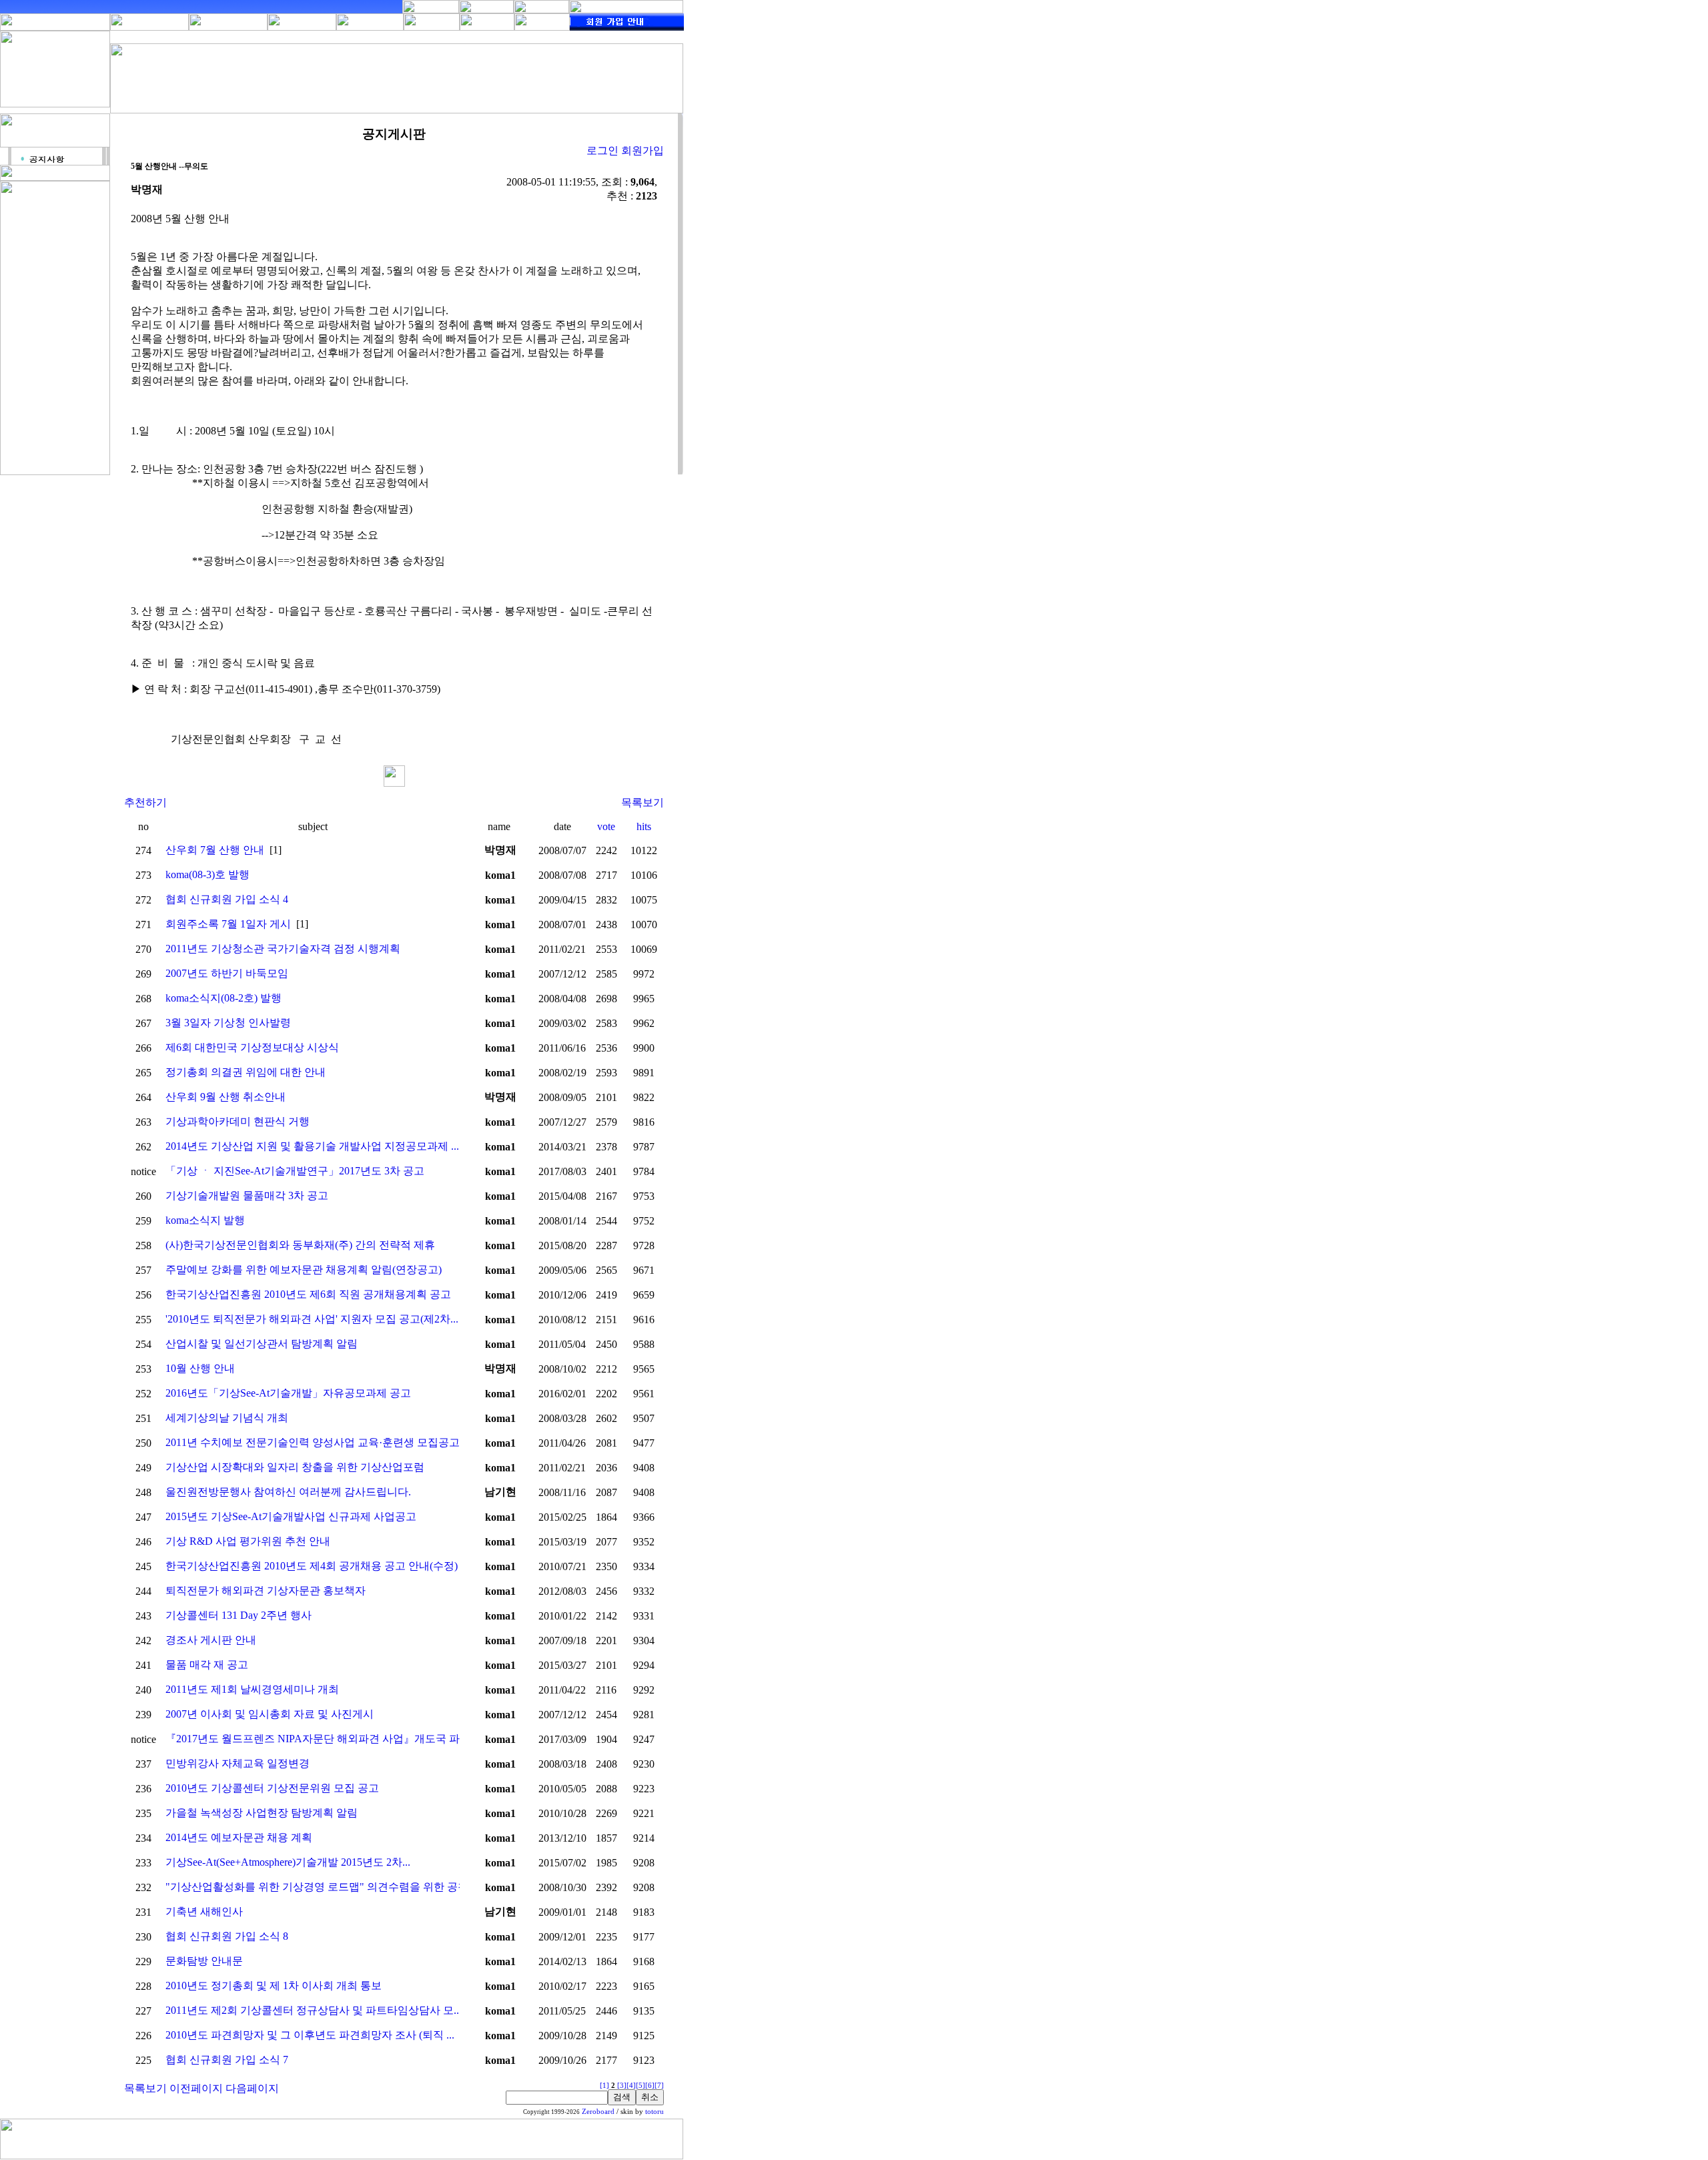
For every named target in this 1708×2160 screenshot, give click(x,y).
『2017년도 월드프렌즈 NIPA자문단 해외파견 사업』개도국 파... (317, 1739)
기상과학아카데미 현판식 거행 (238, 1121)
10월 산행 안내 (200, 1368)
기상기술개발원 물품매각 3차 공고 (247, 1195)
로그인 (602, 150)
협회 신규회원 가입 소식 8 (227, 1936)
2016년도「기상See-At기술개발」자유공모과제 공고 (288, 1393)
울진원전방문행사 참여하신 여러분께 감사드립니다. (288, 1492)
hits (644, 826)
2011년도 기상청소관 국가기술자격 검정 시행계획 (283, 949)
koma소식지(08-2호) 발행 (224, 998)
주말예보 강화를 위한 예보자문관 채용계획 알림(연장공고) (304, 1270)
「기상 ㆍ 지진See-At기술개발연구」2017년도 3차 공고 (295, 1171)
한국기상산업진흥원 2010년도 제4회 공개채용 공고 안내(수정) (312, 1566)
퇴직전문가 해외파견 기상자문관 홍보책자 (266, 1590)
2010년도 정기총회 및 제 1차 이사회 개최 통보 (274, 1986)
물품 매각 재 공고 (207, 1665)
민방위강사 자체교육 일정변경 (238, 1763)
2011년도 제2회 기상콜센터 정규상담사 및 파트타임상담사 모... (314, 2010)
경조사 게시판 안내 (211, 1640)
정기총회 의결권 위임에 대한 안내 (246, 1072)
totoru (655, 2112)
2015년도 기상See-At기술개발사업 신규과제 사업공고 (291, 1516)
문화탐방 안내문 (204, 1961)
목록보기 (643, 802)
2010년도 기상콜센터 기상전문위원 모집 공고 (272, 1788)
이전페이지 (196, 2088)
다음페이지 (252, 2088)
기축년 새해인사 (204, 1911)
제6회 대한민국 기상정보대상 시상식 (252, 1047)
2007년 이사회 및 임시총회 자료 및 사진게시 (270, 1714)
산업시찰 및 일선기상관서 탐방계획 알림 (262, 1344)
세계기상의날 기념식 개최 (227, 1418)
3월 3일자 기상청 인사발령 (228, 1023)
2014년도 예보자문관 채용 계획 (239, 1837)
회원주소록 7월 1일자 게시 (228, 924)
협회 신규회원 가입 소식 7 (227, 2060)
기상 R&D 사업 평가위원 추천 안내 (248, 1541)
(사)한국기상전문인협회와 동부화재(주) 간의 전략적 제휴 (300, 1245)
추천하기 (145, 802)
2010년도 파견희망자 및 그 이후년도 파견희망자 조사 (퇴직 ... (310, 2035)
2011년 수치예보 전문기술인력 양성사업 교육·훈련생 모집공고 (313, 1442)
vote (606, 826)
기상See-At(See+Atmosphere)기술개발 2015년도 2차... (288, 1862)
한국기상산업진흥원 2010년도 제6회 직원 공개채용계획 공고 (308, 1294)
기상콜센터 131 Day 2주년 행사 (239, 1615)
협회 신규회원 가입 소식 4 (227, 899)
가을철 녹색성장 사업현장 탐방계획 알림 (262, 1813)
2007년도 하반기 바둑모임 (227, 973)
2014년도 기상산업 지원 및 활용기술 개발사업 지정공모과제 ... (312, 1146)
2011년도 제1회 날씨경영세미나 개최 (252, 1689)
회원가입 (643, 150)
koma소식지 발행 (205, 1220)
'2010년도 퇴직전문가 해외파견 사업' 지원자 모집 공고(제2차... (312, 1319)
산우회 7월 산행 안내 (215, 850)
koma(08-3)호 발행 (207, 874)
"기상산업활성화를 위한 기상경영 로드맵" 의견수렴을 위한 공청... (321, 1887)
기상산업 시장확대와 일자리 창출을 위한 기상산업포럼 (295, 1467)
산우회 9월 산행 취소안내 (226, 1097)
